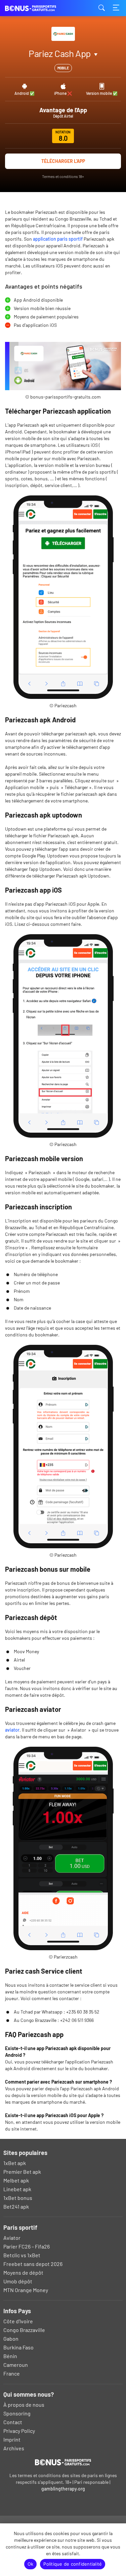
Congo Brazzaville (24, 2330)
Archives (14, 2448)
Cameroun (16, 2365)
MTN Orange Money (26, 2290)
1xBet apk (15, 2163)
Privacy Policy (19, 2431)
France (12, 2373)
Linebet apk (17, 2189)
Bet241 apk (16, 2206)
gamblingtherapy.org (63, 2489)
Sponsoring (17, 2413)
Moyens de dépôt (23, 2272)
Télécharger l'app (63, 161)
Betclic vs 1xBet (22, 2255)
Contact (13, 2422)
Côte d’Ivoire (18, 2321)
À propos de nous (24, 2405)
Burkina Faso (18, 2347)
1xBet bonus (18, 2198)
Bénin (10, 2356)
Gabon (11, 2339)
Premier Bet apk (22, 2172)
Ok (31, 2564)
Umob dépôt (18, 2281)
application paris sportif (58, 239)
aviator (12, 1730)
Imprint (12, 2439)
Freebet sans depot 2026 (33, 2264)
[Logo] (63, 2462)
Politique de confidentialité (73, 2564)
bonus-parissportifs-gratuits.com (39, 8)
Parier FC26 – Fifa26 (27, 2246)
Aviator (12, 2238)
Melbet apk (16, 2180)
